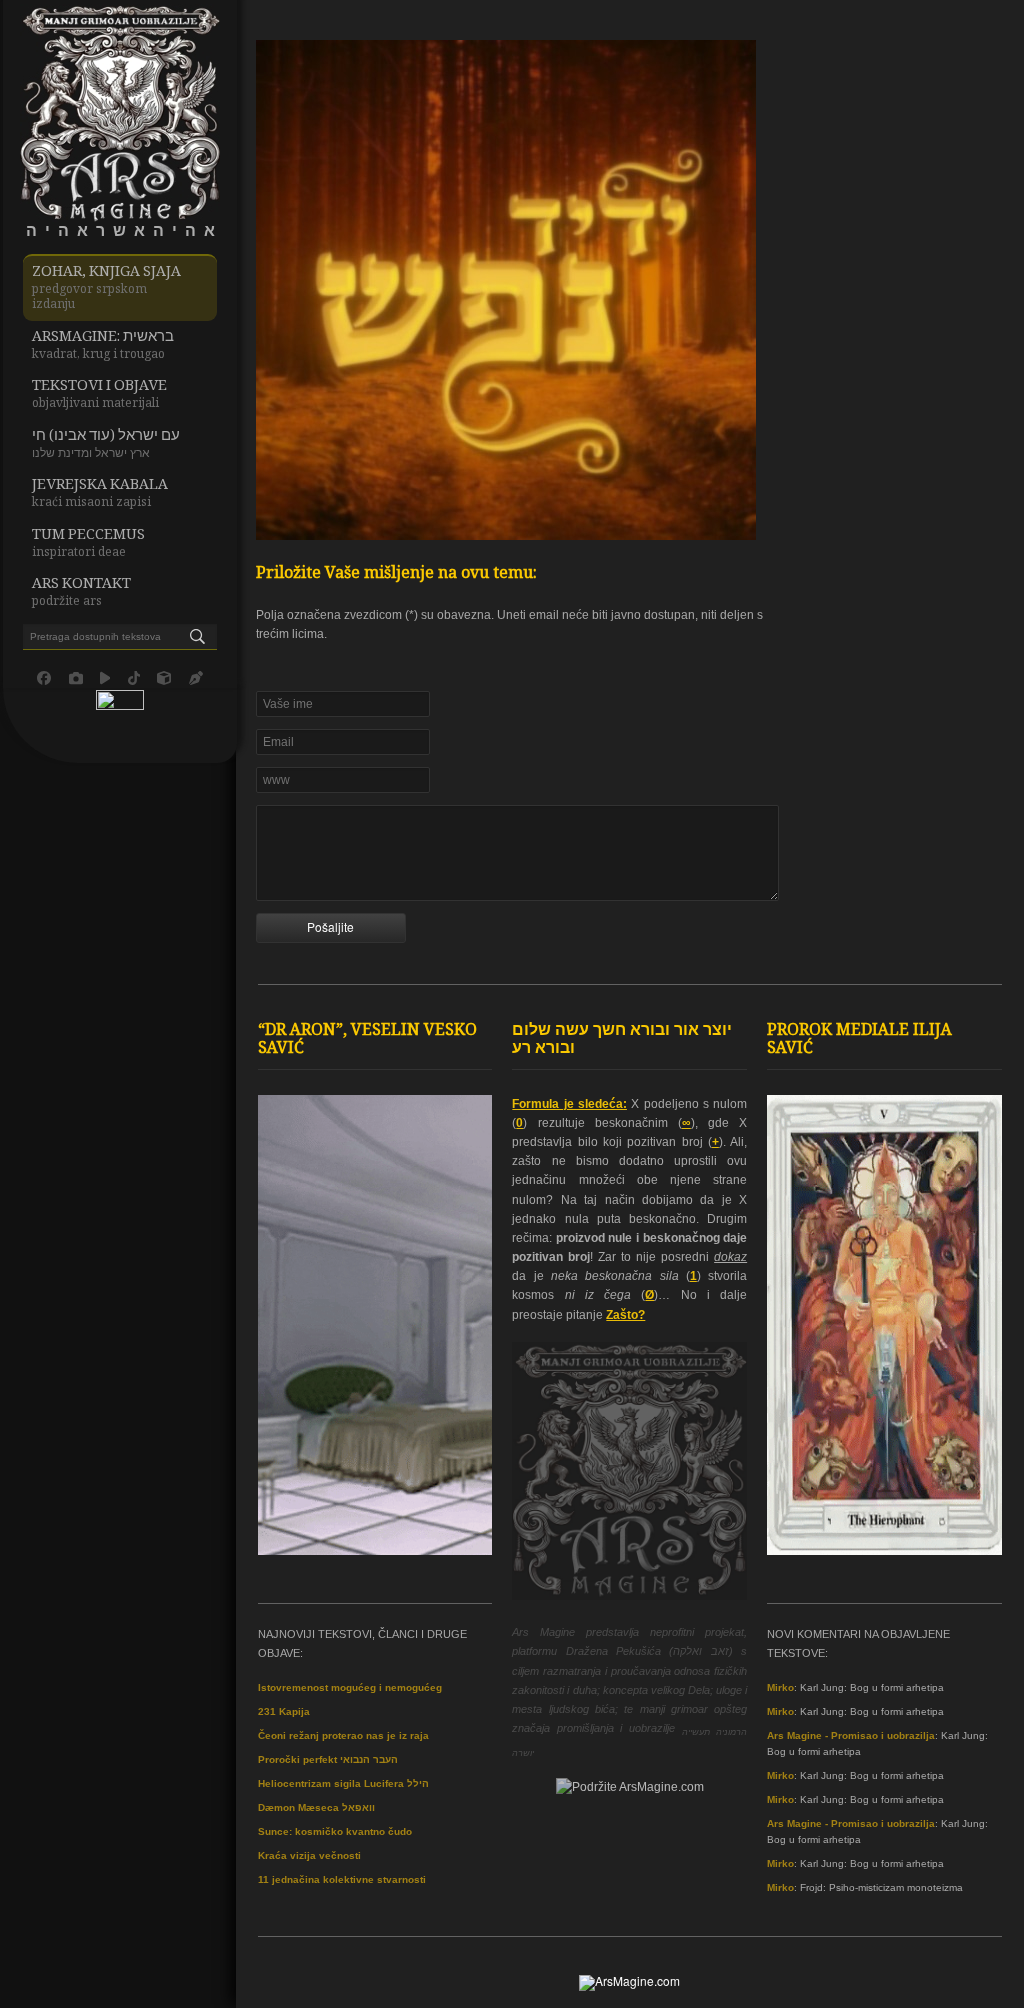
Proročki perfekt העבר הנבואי (328, 1759)
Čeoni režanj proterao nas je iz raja (343, 1735)
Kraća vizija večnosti (309, 1855)
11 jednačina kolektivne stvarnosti (342, 1879)
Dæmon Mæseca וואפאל (316, 1807)
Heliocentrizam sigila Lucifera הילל (343, 1783)
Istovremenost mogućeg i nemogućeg (350, 1687)
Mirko (780, 1687)
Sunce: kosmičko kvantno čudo (335, 1831)
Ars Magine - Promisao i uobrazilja (851, 1735)
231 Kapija (284, 1711)
